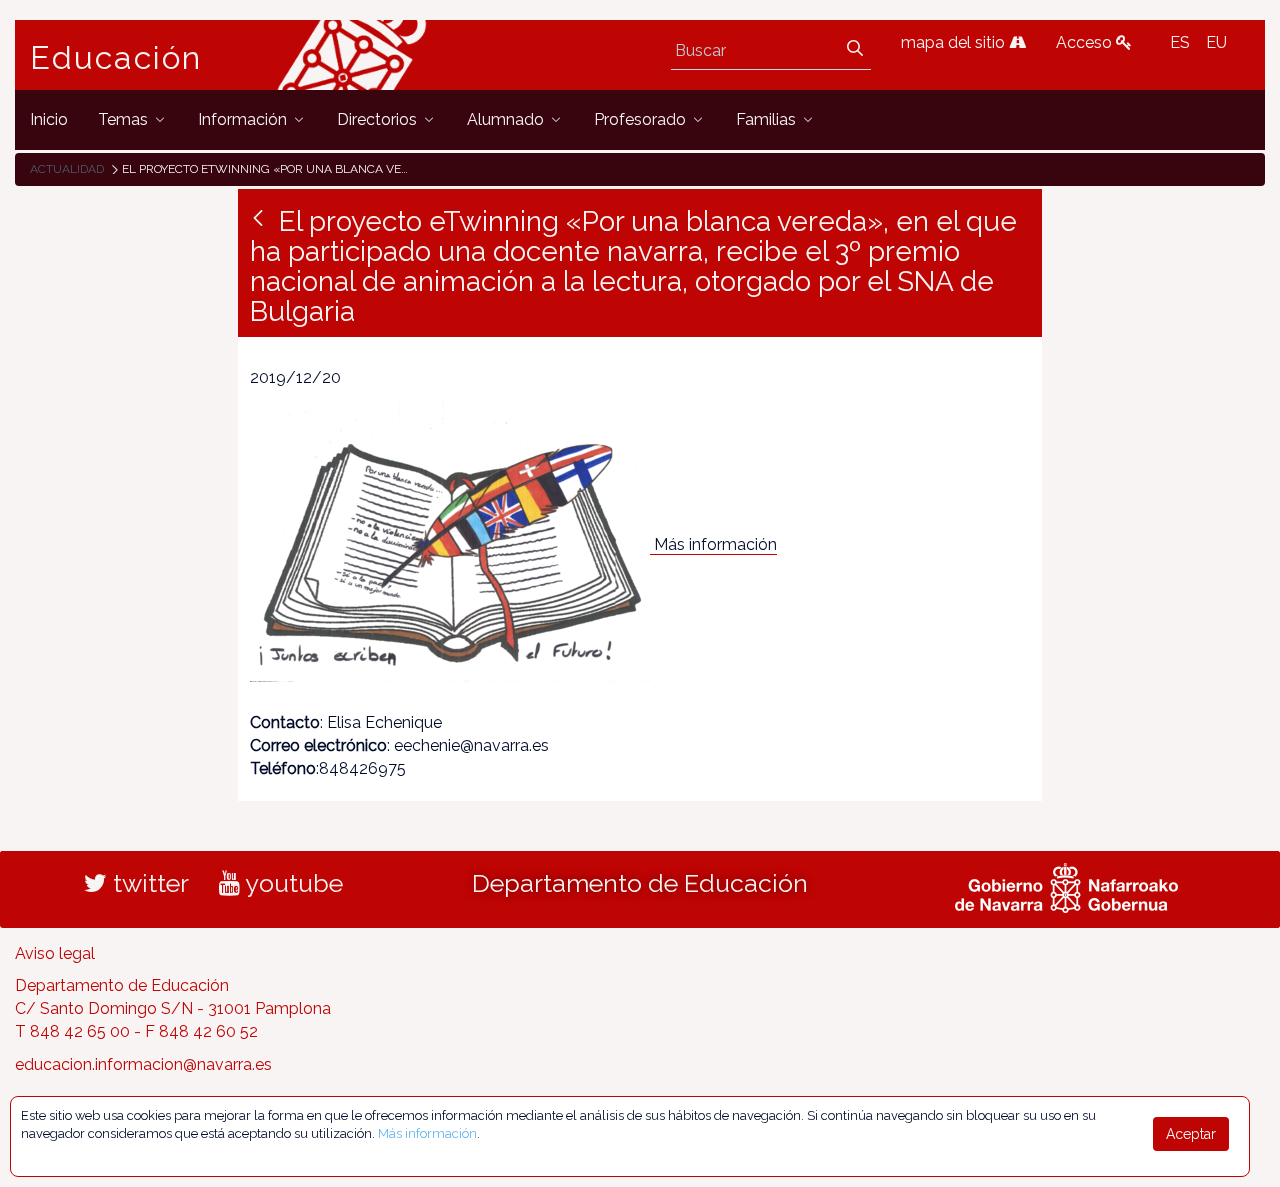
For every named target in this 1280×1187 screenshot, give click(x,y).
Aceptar (1191, 1134)
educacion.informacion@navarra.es (143, 1064)
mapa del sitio (955, 42)
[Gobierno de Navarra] (1066, 885)
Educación (116, 58)
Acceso (1086, 42)
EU (1216, 42)
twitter (148, 883)
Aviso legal (55, 953)
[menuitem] (49, 119)
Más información (715, 544)
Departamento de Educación (640, 883)
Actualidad (67, 169)
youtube (291, 883)
